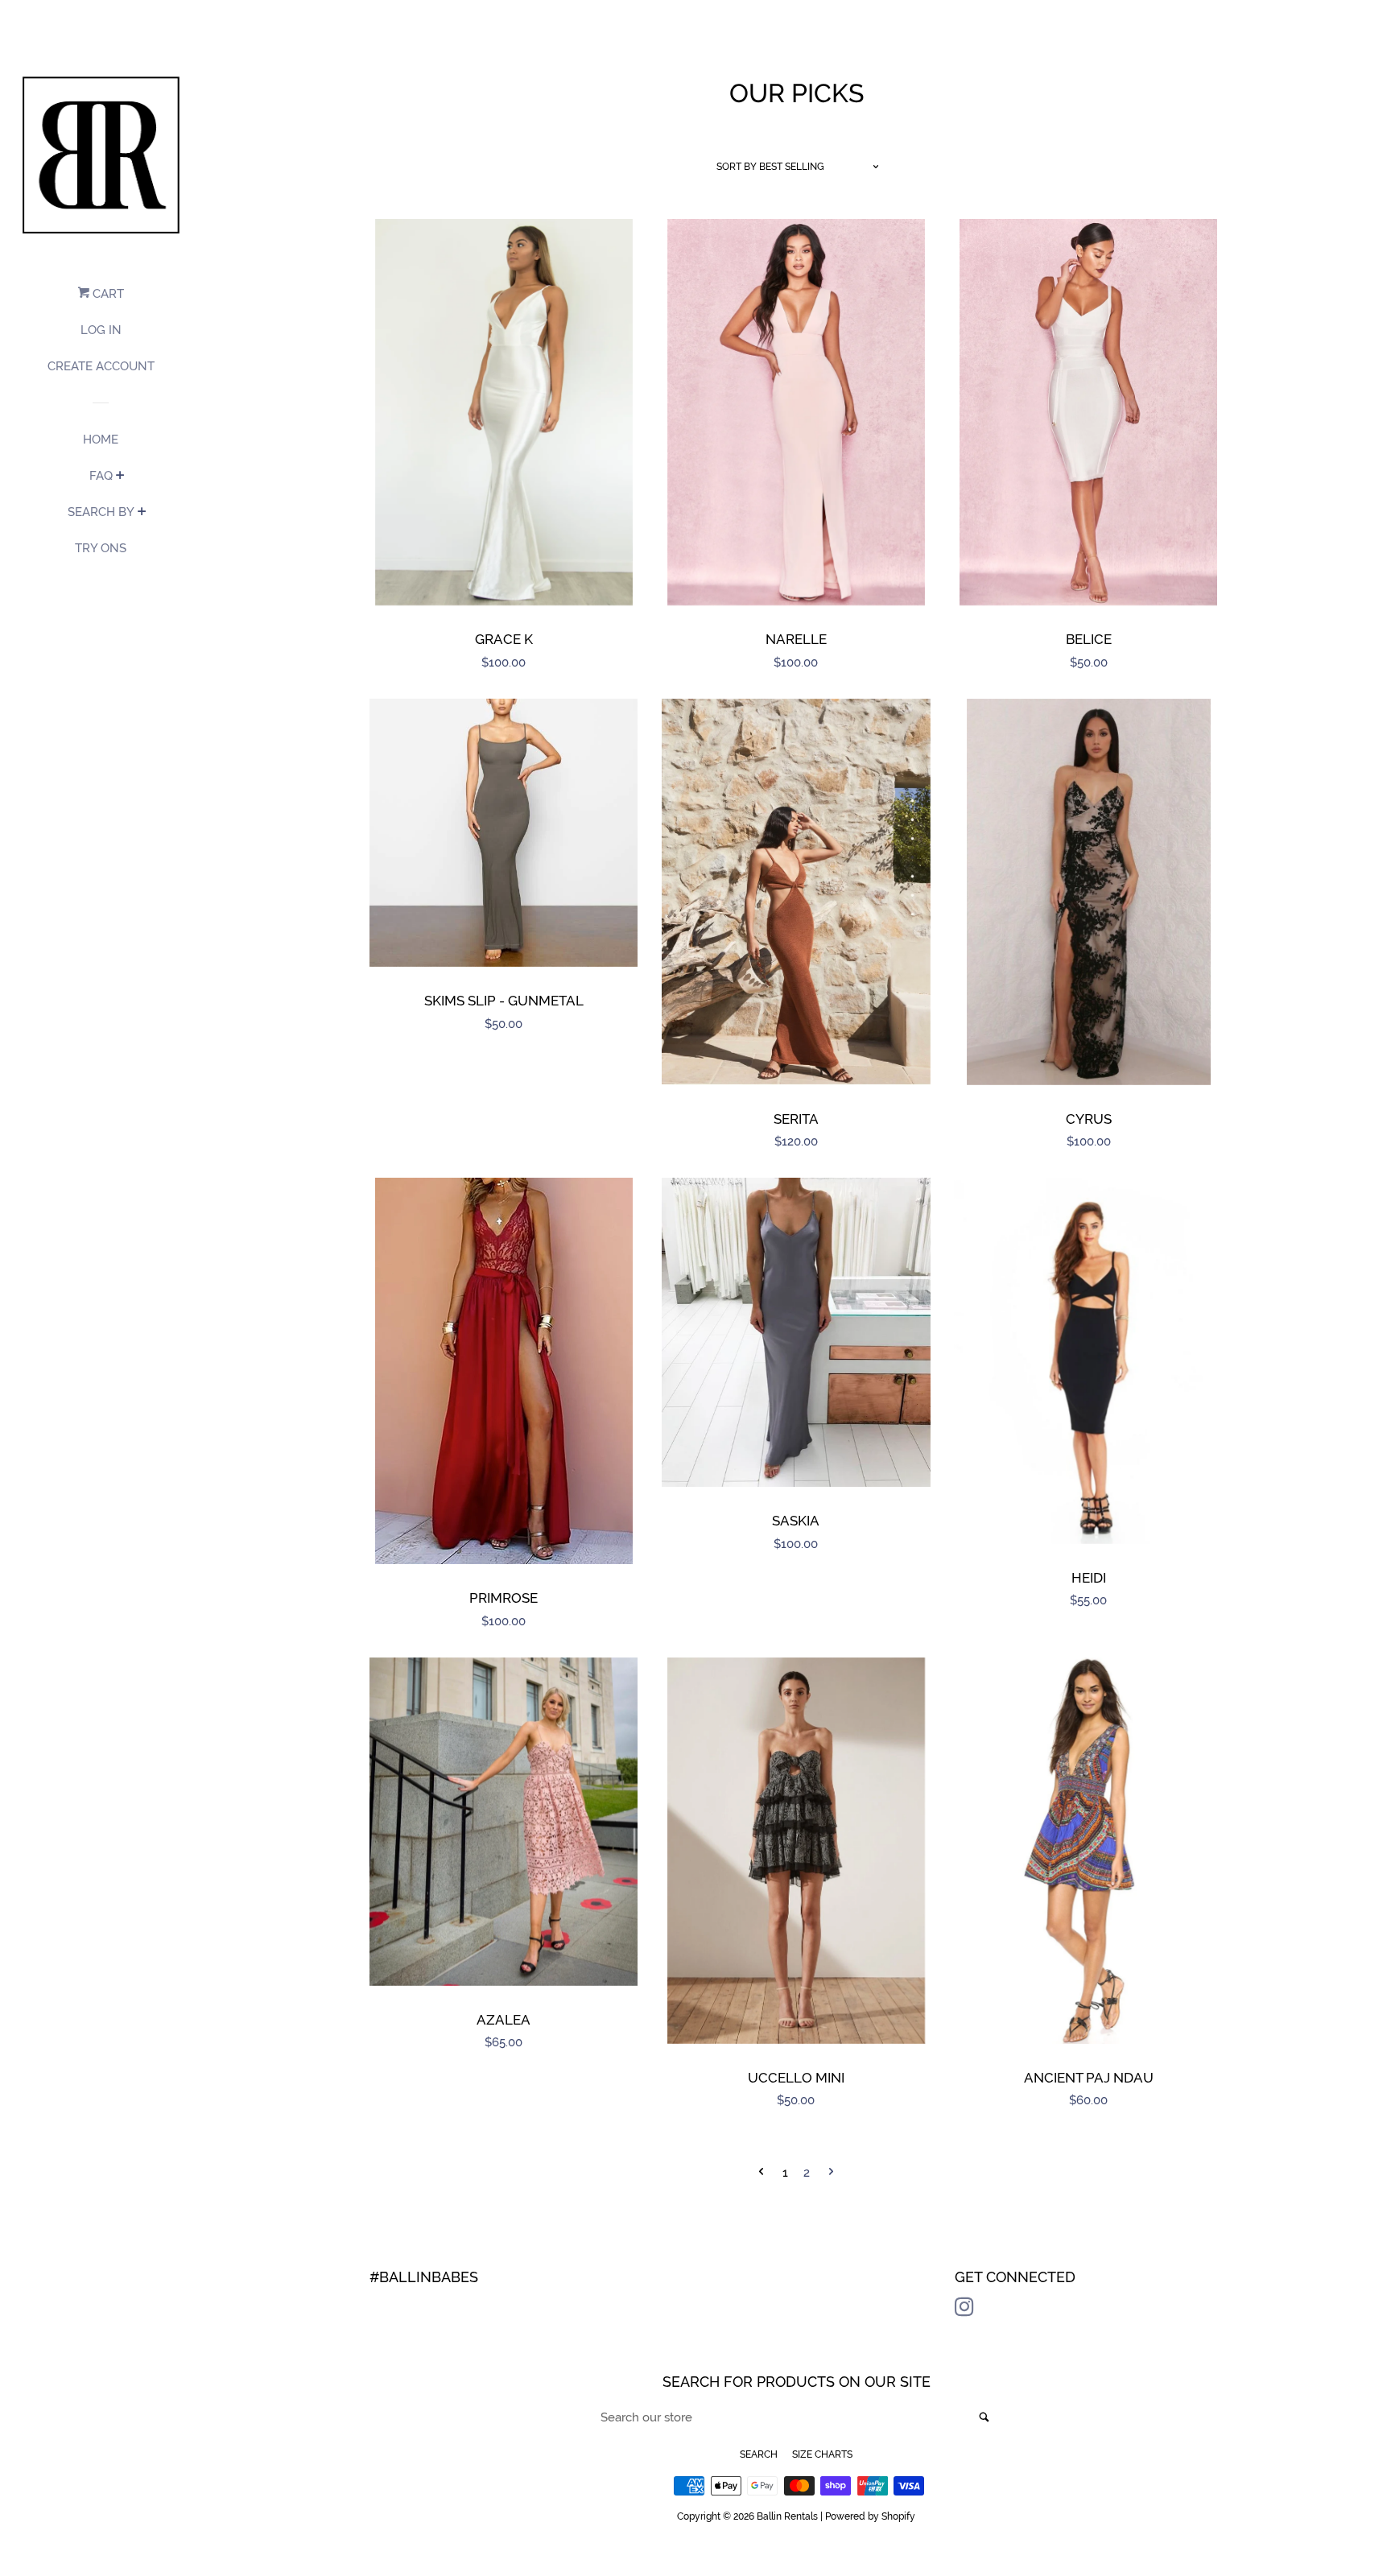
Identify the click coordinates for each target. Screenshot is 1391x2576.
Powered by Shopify (870, 2516)
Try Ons (101, 548)
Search (759, 2454)
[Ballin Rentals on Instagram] (964, 2310)
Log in (101, 330)
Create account (101, 366)
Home (101, 440)
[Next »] (831, 2173)
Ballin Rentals (787, 2516)
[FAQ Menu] (120, 477)
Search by (101, 512)
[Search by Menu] (142, 513)
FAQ (101, 476)
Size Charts (822, 2454)
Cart (107, 294)
